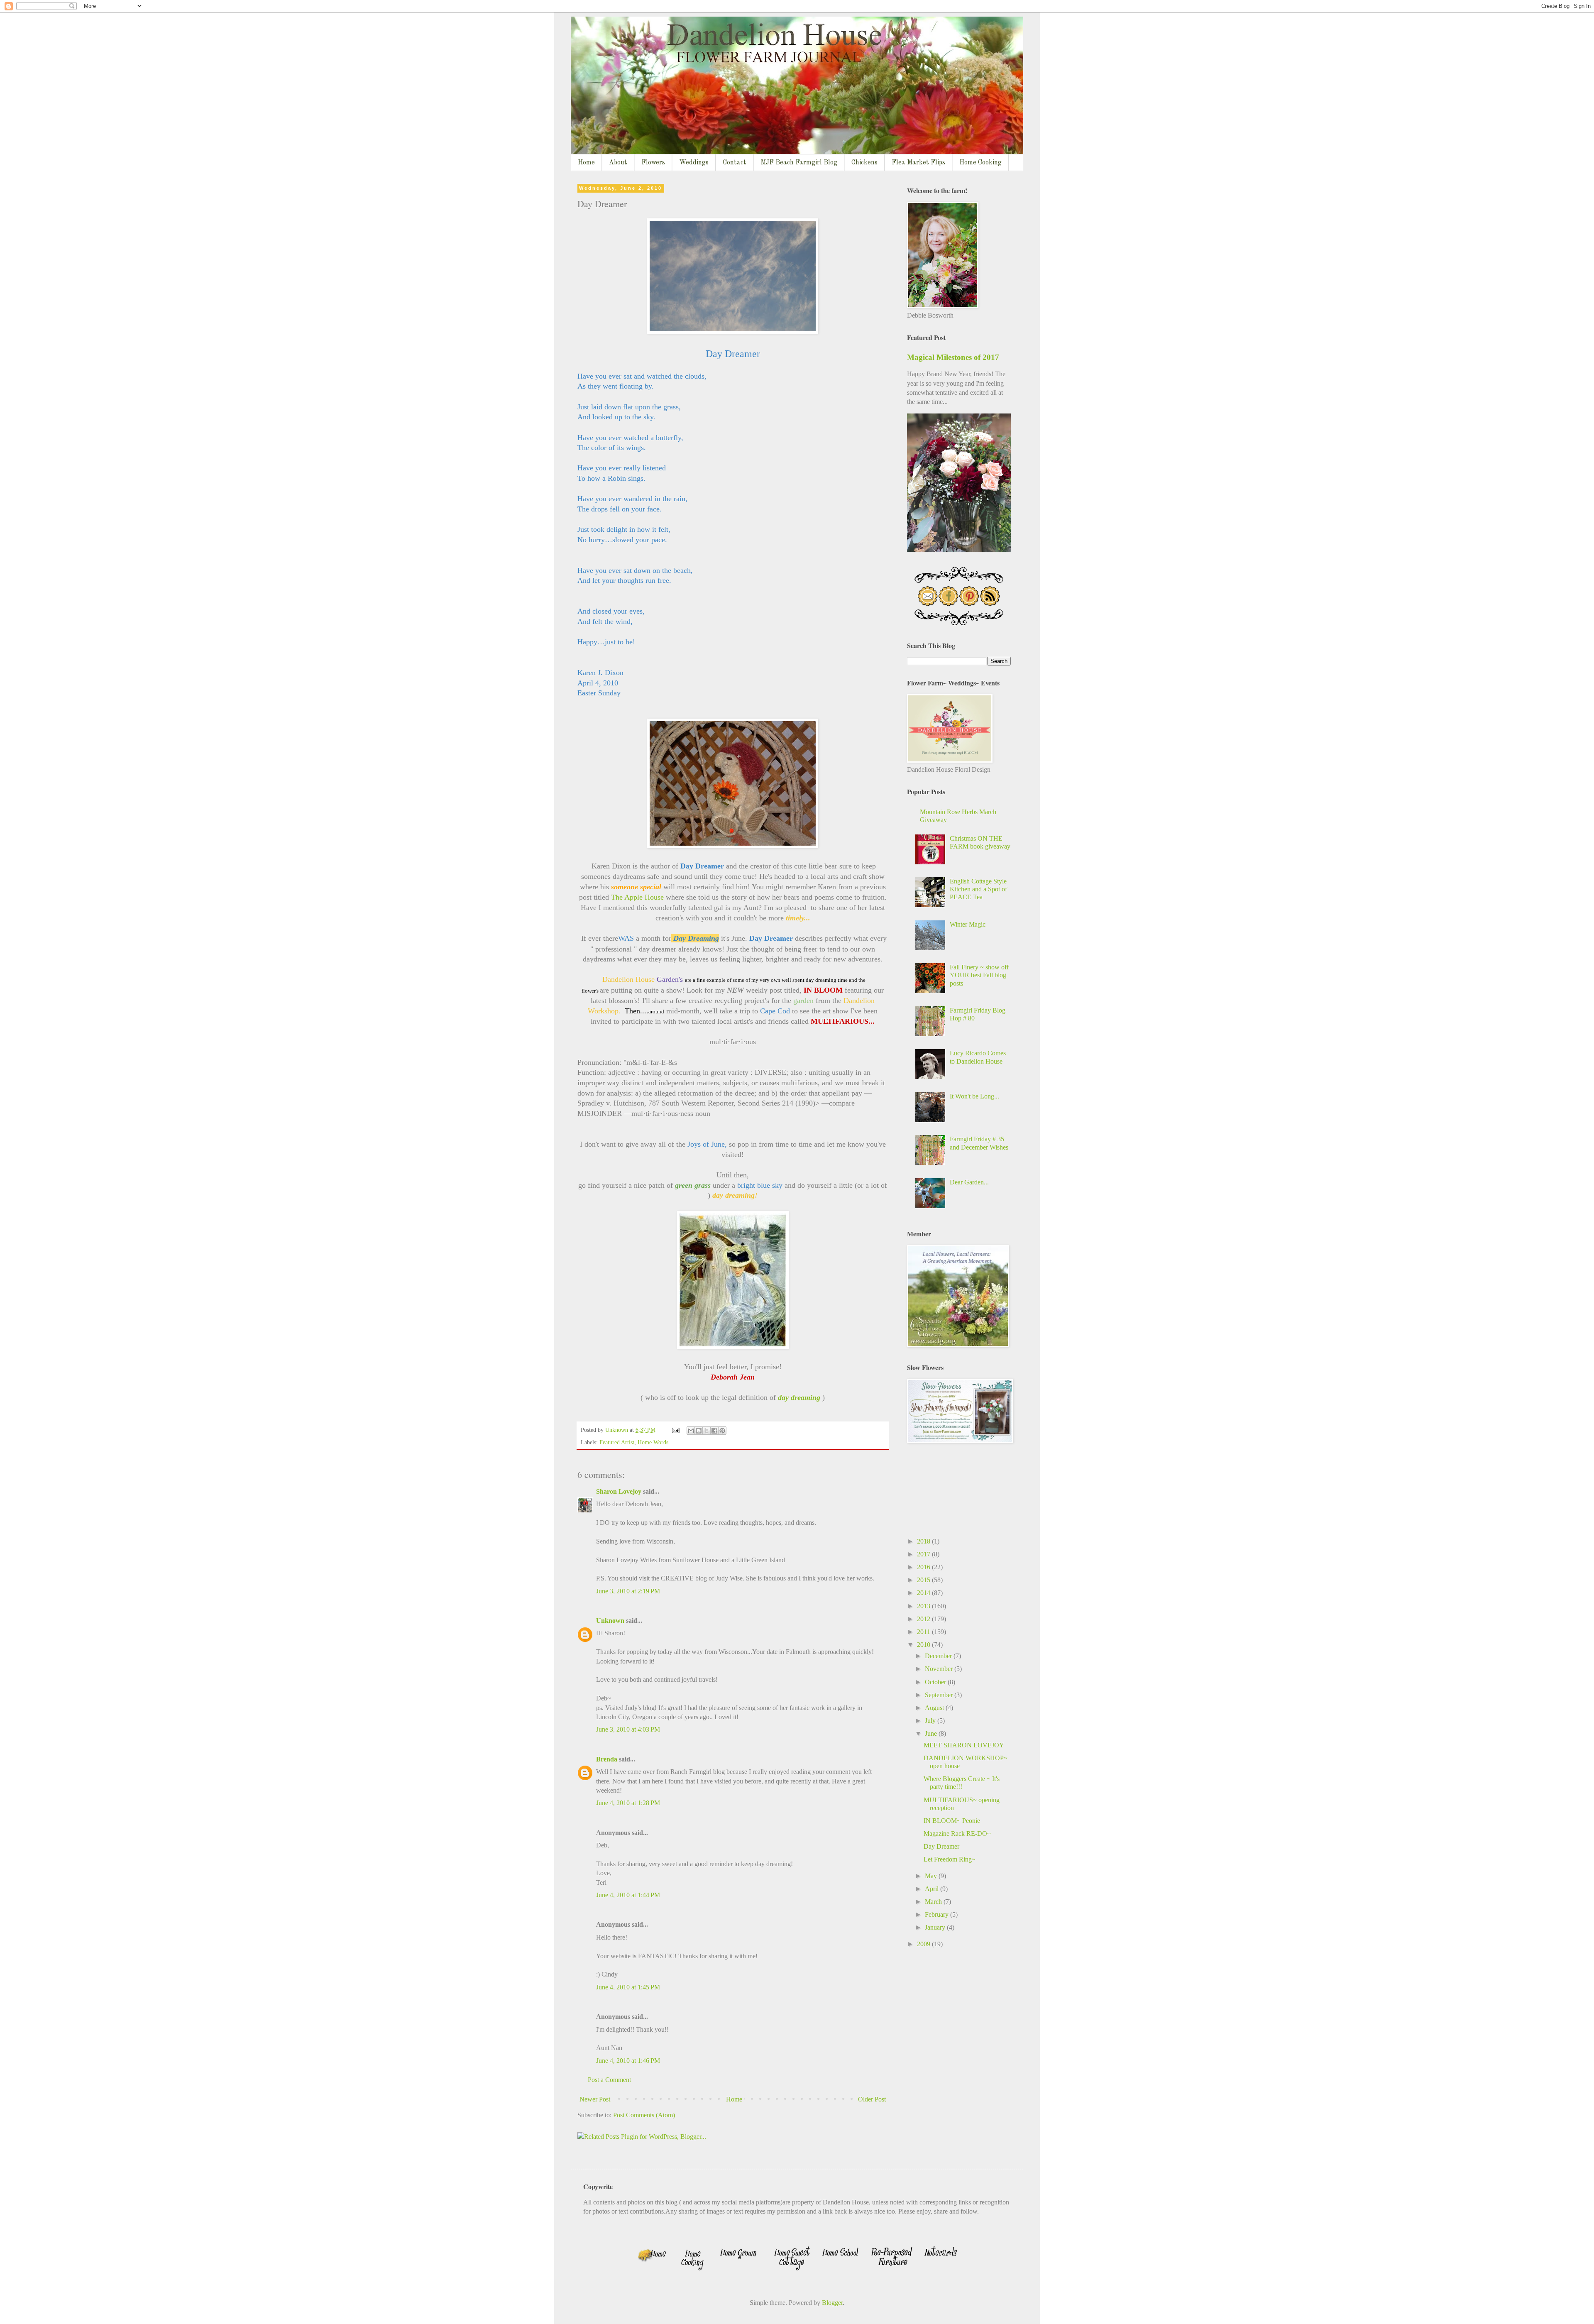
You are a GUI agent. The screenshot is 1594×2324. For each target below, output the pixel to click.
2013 (924, 1606)
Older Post (872, 2099)
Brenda (607, 1759)
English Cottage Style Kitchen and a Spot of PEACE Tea (978, 889)
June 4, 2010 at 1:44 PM (628, 1895)
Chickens (864, 163)
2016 (924, 1567)
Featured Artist (617, 1442)
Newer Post (595, 2099)
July (931, 1721)
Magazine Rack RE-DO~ (957, 1834)
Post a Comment (609, 2080)
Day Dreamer (941, 1846)
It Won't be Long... (974, 1096)
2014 (924, 1593)
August (935, 1708)
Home (586, 163)
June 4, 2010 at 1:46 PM (628, 2061)
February (938, 1914)
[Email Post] (675, 1430)
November (940, 1669)
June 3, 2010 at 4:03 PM (628, 1729)
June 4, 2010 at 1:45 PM (628, 1987)
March (934, 1902)
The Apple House (637, 897)
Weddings (694, 163)
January (936, 1927)
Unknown (610, 1621)
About (618, 163)
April (933, 1889)
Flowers (653, 163)
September (940, 1695)
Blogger (832, 2303)
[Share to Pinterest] (722, 1431)
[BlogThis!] (699, 1431)
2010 (924, 1645)
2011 (924, 1632)
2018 (924, 1541)
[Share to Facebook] (714, 1431)
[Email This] (691, 1431)
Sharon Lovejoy (619, 1491)
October (936, 1682)
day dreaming (799, 1397)
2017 (924, 1554)
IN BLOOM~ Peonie (952, 1821)
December (939, 1656)
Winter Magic (968, 924)
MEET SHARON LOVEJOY (964, 1745)
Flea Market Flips (918, 163)
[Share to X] (707, 1431)
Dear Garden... (969, 1182)
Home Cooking (980, 163)
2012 (924, 1619)
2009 (924, 1944)
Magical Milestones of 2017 (953, 357)
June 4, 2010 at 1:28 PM (628, 1803)
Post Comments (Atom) (644, 2115)
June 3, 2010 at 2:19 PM (628, 1591)
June (932, 1733)
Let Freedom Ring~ (950, 1859)
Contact (735, 163)
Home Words (653, 1442)
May (932, 1876)
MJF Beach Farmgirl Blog (799, 163)
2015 (924, 1580)
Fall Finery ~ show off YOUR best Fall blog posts (979, 975)
